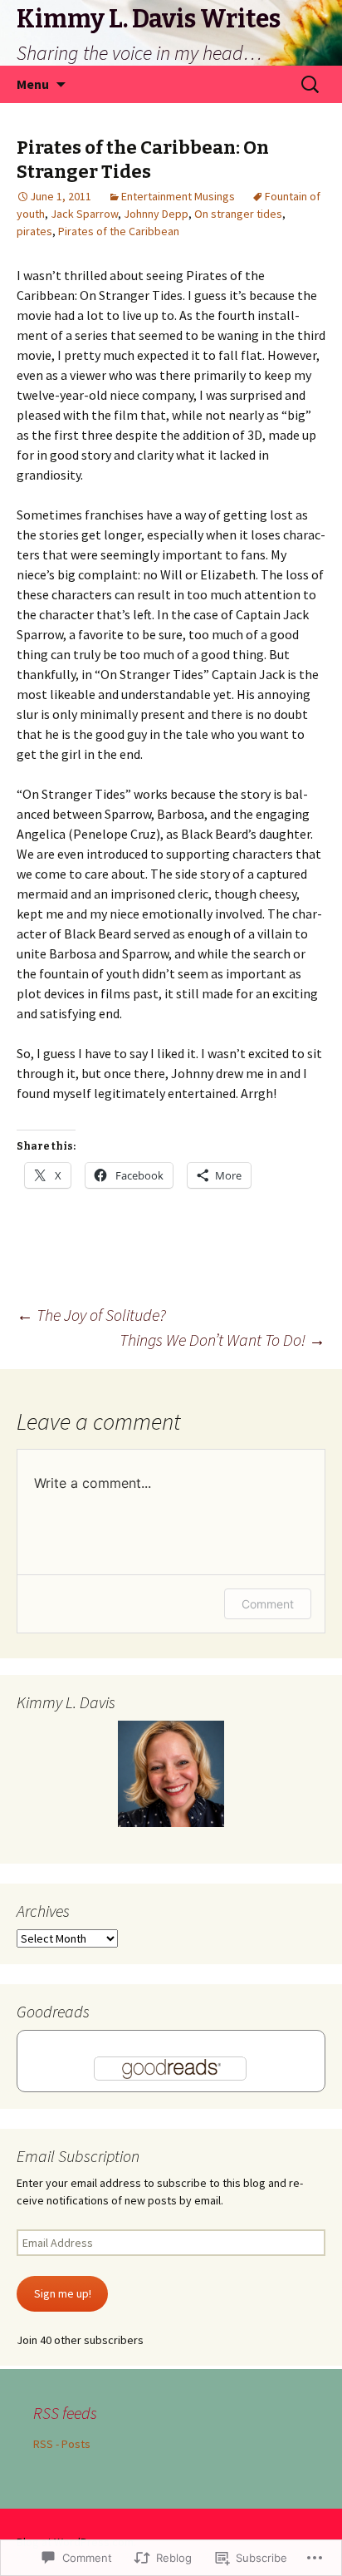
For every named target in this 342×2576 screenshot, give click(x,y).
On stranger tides (238, 214)
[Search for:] (311, 85)
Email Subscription (78, 2156)
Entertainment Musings (178, 196)
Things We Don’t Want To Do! (222, 1340)
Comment (268, 1604)
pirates (34, 231)
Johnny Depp (156, 214)
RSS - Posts (62, 2444)
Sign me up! (63, 2293)
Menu (33, 84)
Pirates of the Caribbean (119, 231)
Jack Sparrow (84, 214)
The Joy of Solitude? (91, 1315)
